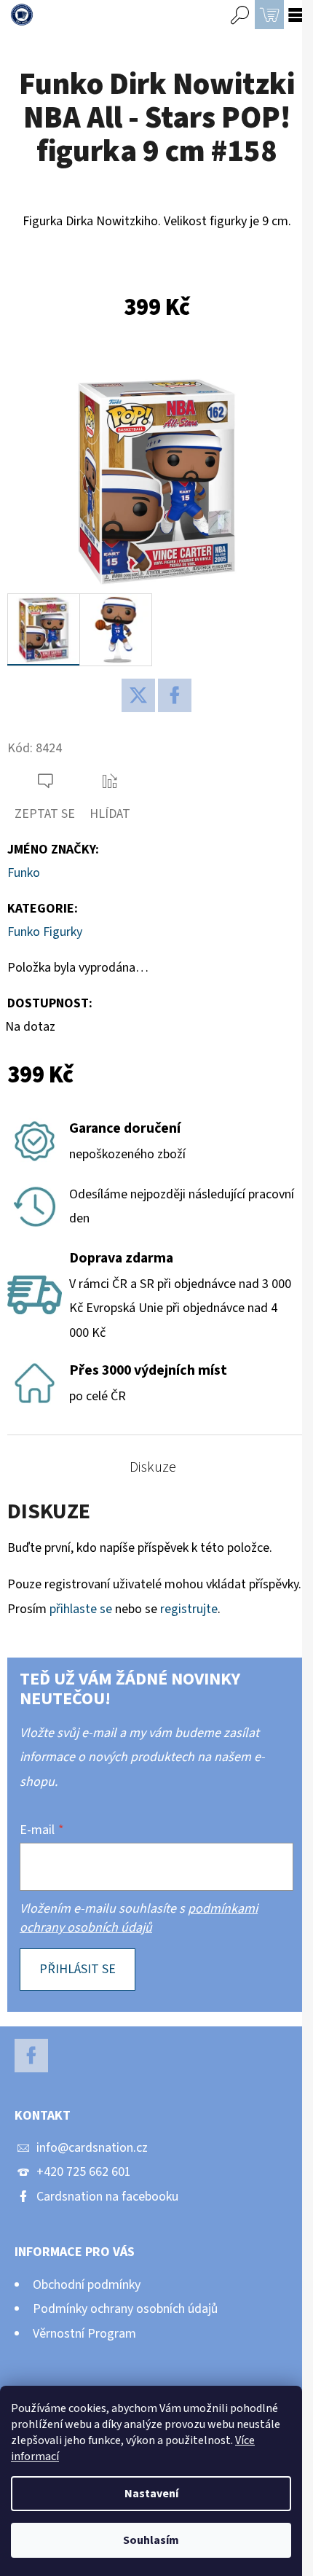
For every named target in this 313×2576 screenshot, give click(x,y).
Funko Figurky (45, 932)
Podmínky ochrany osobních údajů (125, 2309)
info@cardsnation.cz (92, 2148)
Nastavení (151, 2494)
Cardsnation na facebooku (107, 2197)
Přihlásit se (78, 1969)
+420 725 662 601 (84, 2172)
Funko (24, 873)
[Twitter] (138, 695)
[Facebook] (175, 695)
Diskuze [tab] (153, 1467)
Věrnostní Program (84, 2334)
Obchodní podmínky (87, 2285)
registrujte (189, 1609)
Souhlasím (151, 2540)
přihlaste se (81, 1609)
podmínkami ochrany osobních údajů (139, 1918)
